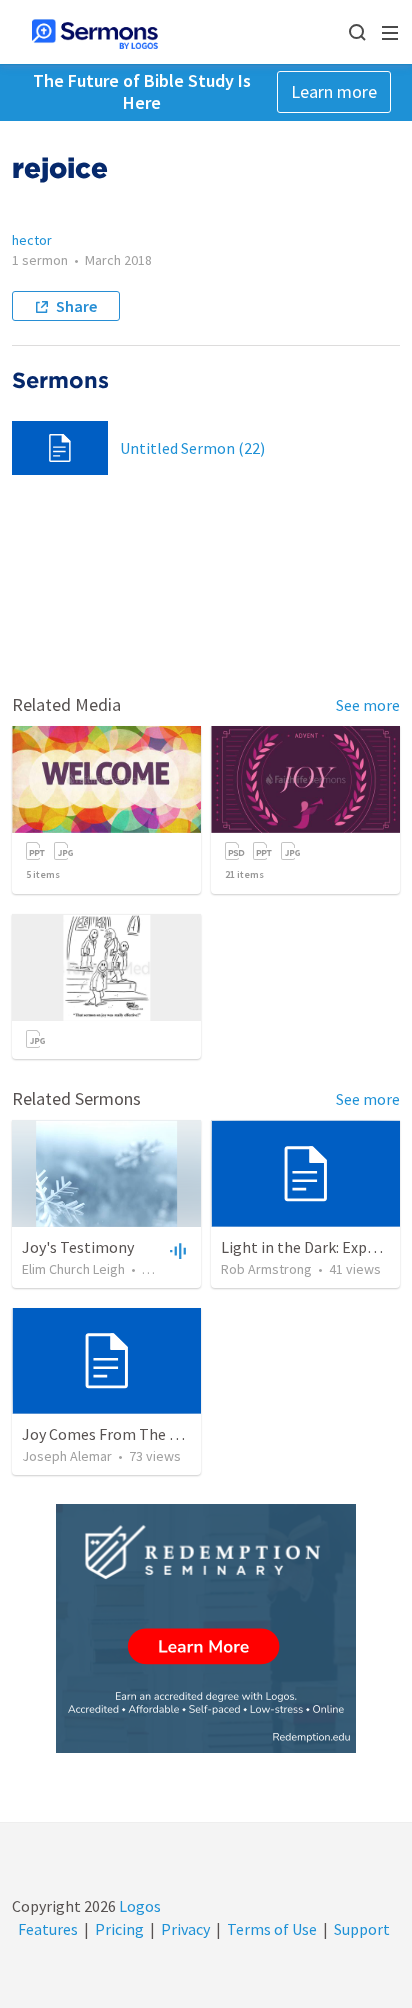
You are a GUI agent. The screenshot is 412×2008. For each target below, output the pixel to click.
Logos (138, 1906)
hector (32, 240)
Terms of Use (272, 1929)
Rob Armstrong (266, 1269)
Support (362, 1929)
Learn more (334, 91)
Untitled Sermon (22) (192, 448)
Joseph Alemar (67, 1456)
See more (368, 705)
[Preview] (176, 1250)
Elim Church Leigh (73, 1269)
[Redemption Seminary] (206, 1628)
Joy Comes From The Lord (111, 1434)
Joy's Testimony (78, 1247)
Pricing (119, 1929)
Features (48, 1929)
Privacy (185, 1929)
